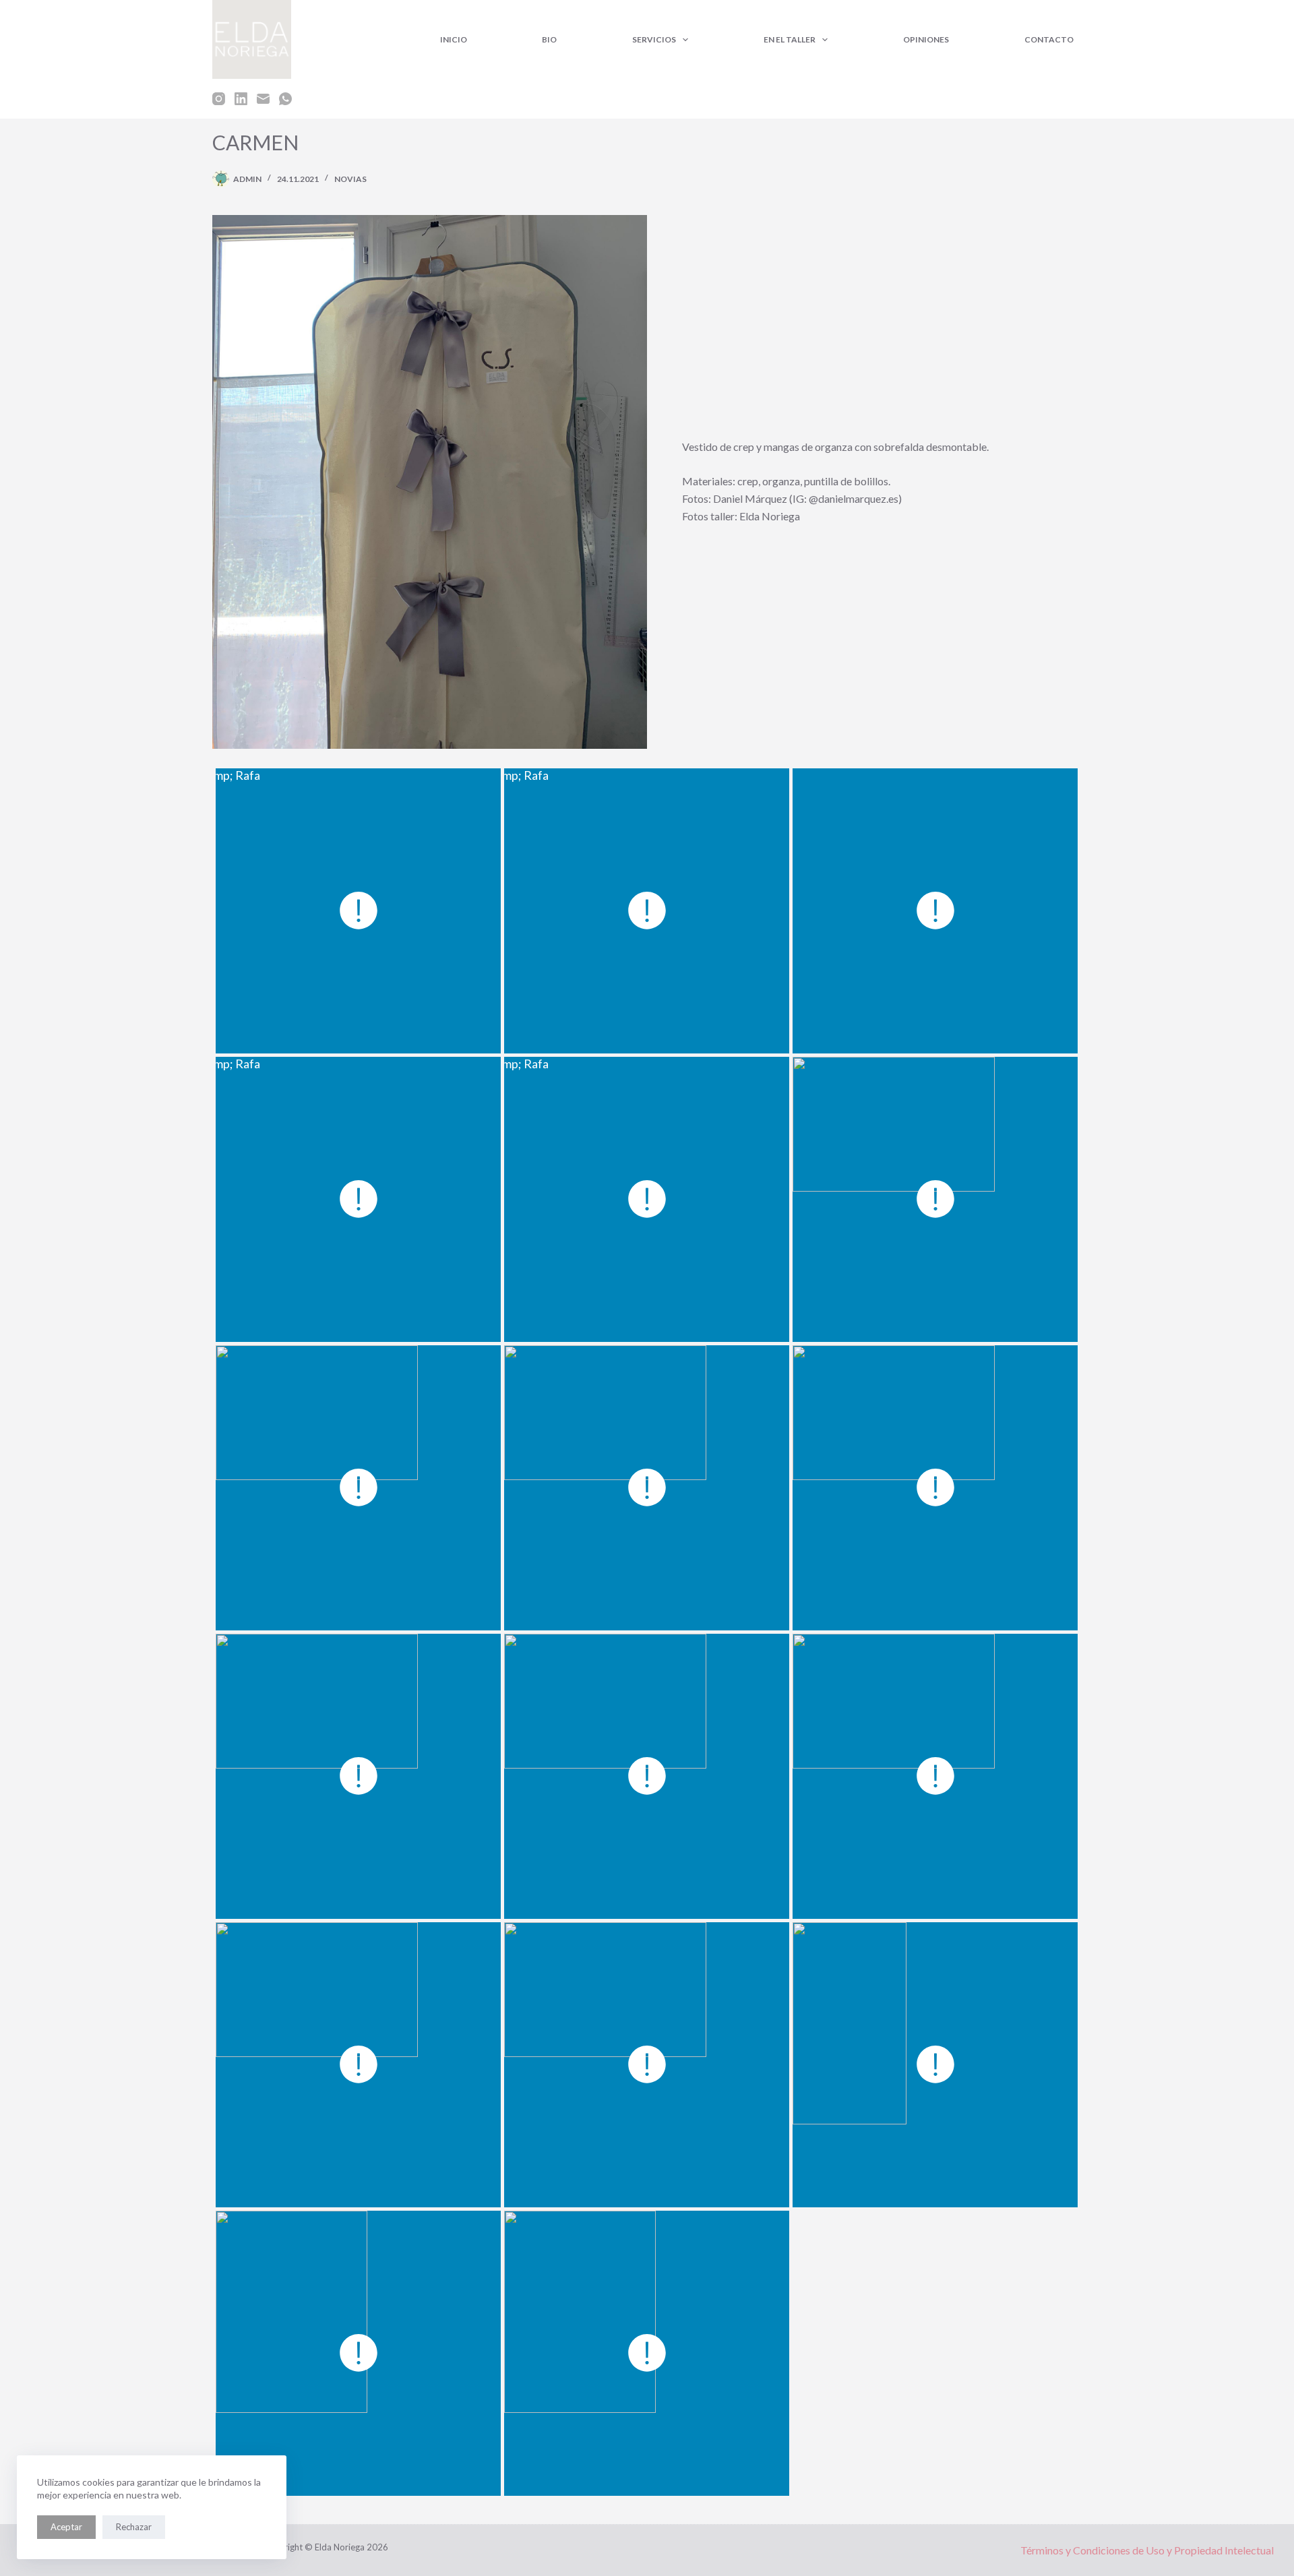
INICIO (454, 39)
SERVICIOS (654, 39)
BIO (549, 39)
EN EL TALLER (790, 39)
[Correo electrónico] (263, 99)
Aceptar (66, 2527)
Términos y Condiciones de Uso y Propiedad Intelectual (1147, 2550)
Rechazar (134, 2527)
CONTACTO (1049, 39)
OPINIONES (926, 39)
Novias (350, 179)
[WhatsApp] (285, 99)
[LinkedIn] (241, 99)
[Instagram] (219, 99)
